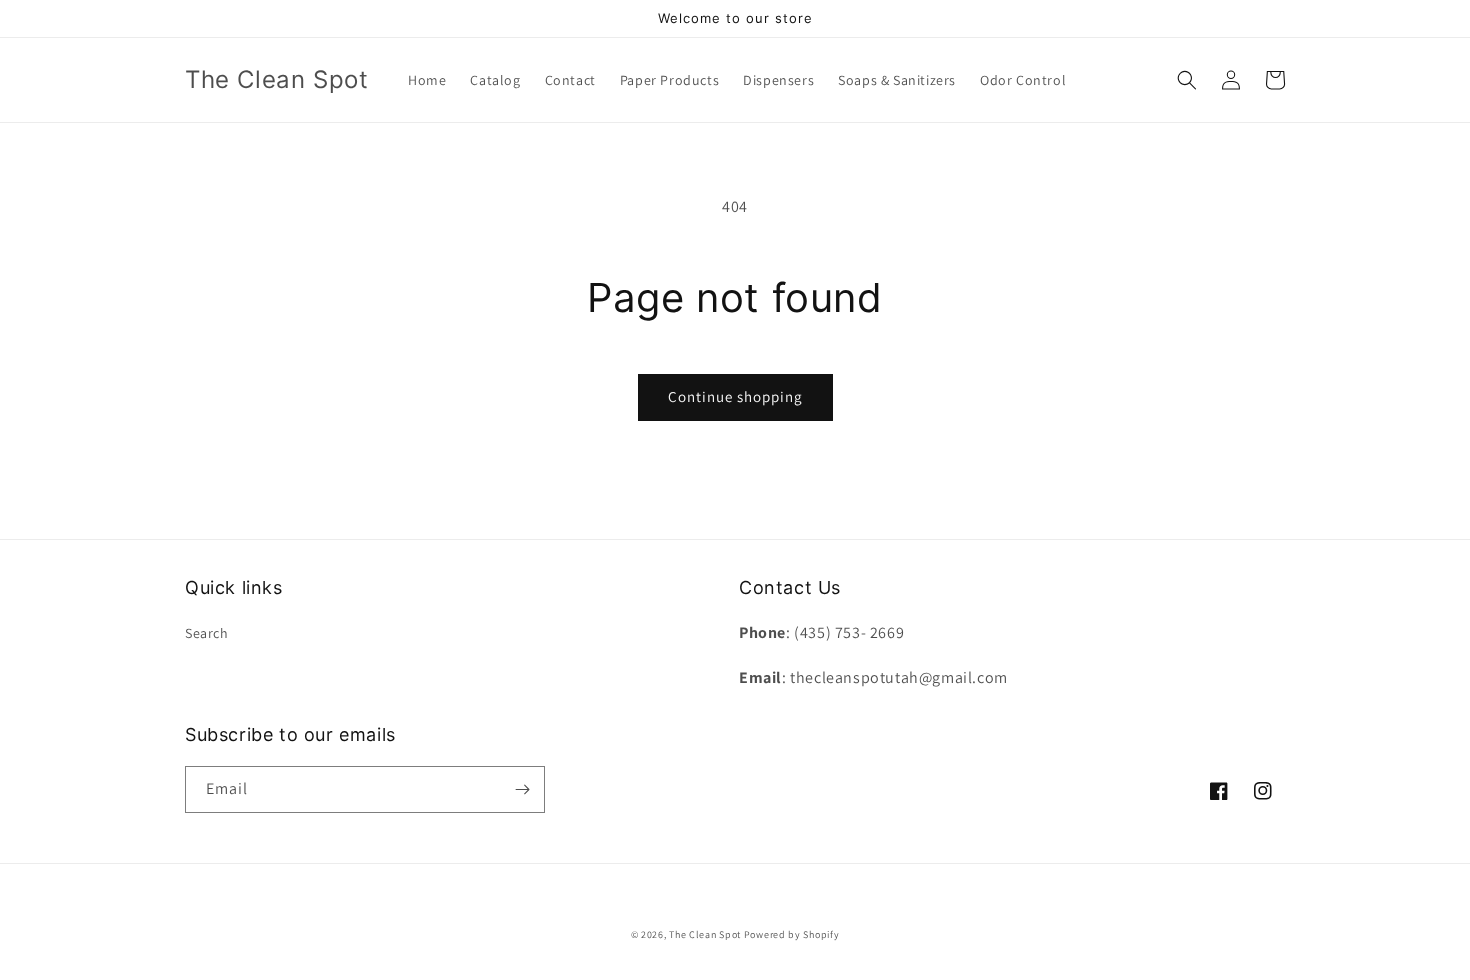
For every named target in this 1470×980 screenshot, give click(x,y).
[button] (1187, 80)
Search (207, 633)
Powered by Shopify (792, 934)
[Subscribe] (522, 789)
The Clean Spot (705, 934)
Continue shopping (735, 396)
